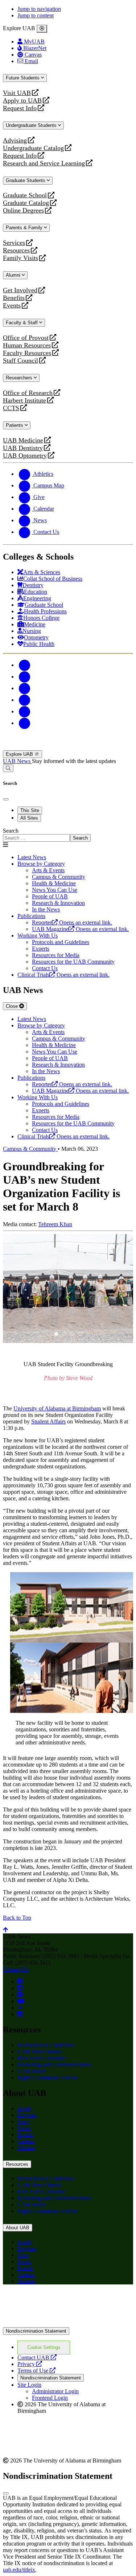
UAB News (17, 761)
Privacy (30, 2364)
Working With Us (38, 935)
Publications (31, 916)
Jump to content (36, 15)
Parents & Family (25, 228)
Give (23, 2121)
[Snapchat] (25, 711)
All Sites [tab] (29, 818)
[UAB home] (68, 747)
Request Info (20, 108)
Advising (15, 141)
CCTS (13, 408)
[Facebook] (25, 665)
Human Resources (27, 345)
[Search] (8, 768)
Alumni (14, 275)
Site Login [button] (29, 2385)
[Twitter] (25, 677)
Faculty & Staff (22, 323)
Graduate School (25, 195)
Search (11, 831)
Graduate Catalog (26, 203)
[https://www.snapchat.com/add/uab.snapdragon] (20, 1988)
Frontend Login (50, 2398)
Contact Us (16, 1969)
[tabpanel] (68, 835)
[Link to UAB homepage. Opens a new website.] (66, 2302)
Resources (16, 250)
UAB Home (32, 2071)
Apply (25, 2108)
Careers (26, 2141)
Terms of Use (36, 2371)
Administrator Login (55, 2391)
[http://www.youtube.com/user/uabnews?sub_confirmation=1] (21, 2001)
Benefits (14, 298)
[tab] (56, 1334)
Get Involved (20, 290)
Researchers (20, 378)
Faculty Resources (27, 353)
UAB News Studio (39, 2051)
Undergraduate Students (32, 125)
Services (14, 243)
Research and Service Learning (44, 163)
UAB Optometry (25, 456)
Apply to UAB (22, 101)
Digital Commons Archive (48, 2078)
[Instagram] (25, 688)
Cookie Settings (44, 2347)
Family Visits (20, 258)
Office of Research (28, 393)
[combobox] (36, 838)
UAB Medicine (23, 440)
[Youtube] (25, 700)
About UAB (18, 2228)
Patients (15, 425)
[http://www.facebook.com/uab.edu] (20, 1981)
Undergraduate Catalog (33, 148)
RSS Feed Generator (41, 2058)
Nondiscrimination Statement (36, 2331)
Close (13, 1006)
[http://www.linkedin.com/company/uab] (20, 2014)
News (24, 2128)
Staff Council (20, 361)
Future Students (23, 78)
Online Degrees (23, 211)
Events (13, 306)
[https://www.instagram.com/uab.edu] (20, 1994)
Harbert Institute (24, 401)
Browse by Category (41, 864)
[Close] (42, 29)
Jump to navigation (39, 9)
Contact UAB (37, 2357)
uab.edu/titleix (19, 2570)
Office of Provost (26, 338)
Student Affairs (48, 1421)
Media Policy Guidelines (46, 2045)
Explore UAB (20, 754)
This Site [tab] (30, 810)
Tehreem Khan (55, 1224)
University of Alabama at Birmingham (57, 1408)
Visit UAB (17, 93)
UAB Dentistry (23, 448)
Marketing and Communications (54, 2064)
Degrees (27, 2115)
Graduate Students (26, 180)
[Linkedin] (25, 723)
